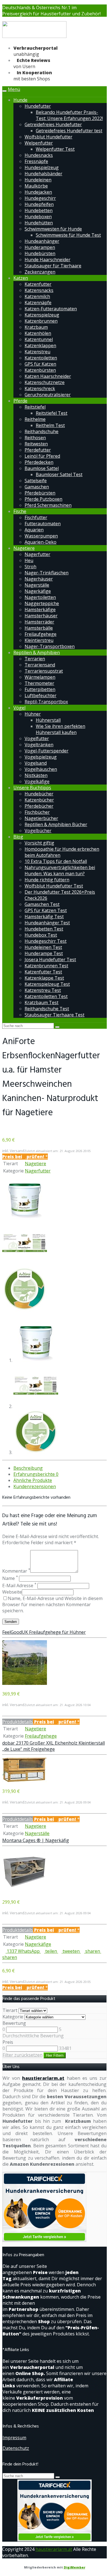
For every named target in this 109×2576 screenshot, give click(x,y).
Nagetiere (24, 548)
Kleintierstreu (39, 640)
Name (10, 1578)
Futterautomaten (43, 524)
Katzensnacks (39, 290)
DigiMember (74, 2567)
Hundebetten (39, 210)
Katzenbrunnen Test (46, 966)
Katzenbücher (39, 800)
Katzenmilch (37, 296)
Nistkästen (36, 775)
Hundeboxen (38, 217)
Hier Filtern (55, 2055)
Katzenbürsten (40, 370)
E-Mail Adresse (19, 1586)
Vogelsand (36, 763)
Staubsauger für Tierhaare (53, 266)
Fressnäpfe (36, 161)
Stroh (30, 567)
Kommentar (16, 1571)
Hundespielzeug (42, 167)
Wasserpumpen (41, 536)
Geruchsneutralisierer (48, 395)
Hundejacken (38, 192)
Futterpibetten (40, 689)
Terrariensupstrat (44, 671)
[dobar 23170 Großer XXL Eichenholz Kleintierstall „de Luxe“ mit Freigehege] (25, 1781)
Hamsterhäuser (41, 616)
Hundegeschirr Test (46, 941)
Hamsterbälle (39, 628)
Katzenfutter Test (43, 972)
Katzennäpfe (38, 303)
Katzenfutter (38, 284)
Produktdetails (18, 1722)
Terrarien (35, 659)
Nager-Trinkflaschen (47, 573)
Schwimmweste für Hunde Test (68, 235)
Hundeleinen (38, 180)
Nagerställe (37, 585)
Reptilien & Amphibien (37, 653)
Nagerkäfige (38, 591)
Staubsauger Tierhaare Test (54, 1015)
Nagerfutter (37, 554)
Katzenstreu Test (43, 990)
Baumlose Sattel (42, 468)
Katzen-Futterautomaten (51, 309)
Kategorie (13, 2017)
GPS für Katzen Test (46, 910)
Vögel (19, 708)
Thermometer (39, 683)
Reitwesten (36, 444)
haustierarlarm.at (43, 2078)
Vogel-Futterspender (47, 751)
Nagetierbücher (41, 818)
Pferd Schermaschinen (48, 505)
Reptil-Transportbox (46, 702)
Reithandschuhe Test (47, 1009)
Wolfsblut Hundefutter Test (54, 886)
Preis (8, 2042)
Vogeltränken (39, 745)
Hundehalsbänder (43, 174)
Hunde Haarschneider (48, 260)
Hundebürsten (40, 253)
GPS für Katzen (40, 364)
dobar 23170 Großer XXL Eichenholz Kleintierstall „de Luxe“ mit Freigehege (54, 1746)
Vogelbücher (38, 831)
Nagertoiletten (40, 597)
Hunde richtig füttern (47, 880)
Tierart (10, 2010)
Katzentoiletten (41, 358)
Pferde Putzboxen (43, 499)
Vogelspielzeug (41, 757)
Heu (29, 560)
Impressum (14, 2438)
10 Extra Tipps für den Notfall (56, 861)
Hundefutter (38, 106)
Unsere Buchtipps (32, 788)
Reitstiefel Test (52, 413)
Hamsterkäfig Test (44, 917)
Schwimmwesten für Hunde (53, 229)
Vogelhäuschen (41, 769)
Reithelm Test (50, 425)
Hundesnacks (39, 155)
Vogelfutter (37, 738)
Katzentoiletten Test (46, 996)
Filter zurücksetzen (22, 2055)
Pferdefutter (38, 450)
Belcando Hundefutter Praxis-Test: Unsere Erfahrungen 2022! (69, 115)
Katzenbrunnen (41, 321)
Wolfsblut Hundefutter (48, 137)
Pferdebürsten (40, 493)
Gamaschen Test (42, 904)
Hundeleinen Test (43, 947)
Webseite (12, 1592)
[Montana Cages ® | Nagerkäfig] (25, 1891)
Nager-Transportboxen (50, 646)
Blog (18, 837)
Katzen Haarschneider (48, 376)
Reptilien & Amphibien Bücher (56, 824)
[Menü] (34, 37)
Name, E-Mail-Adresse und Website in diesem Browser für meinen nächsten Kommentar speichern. (52, 1604)
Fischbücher (37, 812)
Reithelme (35, 419)
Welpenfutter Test (55, 149)
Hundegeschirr (40, 198)
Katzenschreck (40, 388)
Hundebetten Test (44, 929)
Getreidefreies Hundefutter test (69, 131)
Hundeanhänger (42, 241)
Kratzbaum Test (42, 1002)
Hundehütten (39, 223)
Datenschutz (16, 2448)
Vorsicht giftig (39, 843)
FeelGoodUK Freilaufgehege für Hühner (44, 1632)
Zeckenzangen (40, 272)
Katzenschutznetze (45, 382)
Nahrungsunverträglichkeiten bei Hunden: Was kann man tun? (60, 870)
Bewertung (14, 2023)
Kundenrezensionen (35, 1486)
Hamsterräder (39, 622)
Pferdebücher (39, 806)
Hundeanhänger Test (47, 923)
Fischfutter (36, 517)
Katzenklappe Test (44, 978)
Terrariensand (40, 665)
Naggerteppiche (42, 603)
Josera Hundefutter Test (50, 960)
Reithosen (35, 438)
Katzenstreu (37, 352)
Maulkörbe (36, 186)
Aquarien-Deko (41, 542)
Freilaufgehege (41, 634)
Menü (14, 89)
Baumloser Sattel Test (59, 474)
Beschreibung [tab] (28, 1468)
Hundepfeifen (39, 204)
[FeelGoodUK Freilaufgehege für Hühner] (25, 1683)
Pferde (20, 401)
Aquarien (34, 530)
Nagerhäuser (39, 579)
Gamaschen (37, 487)
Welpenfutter (39, 143)
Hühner (33, 714)
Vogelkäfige (37, 781)
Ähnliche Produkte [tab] (33, 1480)
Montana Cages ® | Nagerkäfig (36, 1840)
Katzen (21, 278)
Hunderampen (40, 247)
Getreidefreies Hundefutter (53, 124)
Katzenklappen (40, 346)
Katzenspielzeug (42, 315)
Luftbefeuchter (41, 695)
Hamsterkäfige (40, 610)
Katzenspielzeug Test (47, 984)
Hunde (20, 100)
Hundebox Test (41, 935)
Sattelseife (36, 481)
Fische (20, 511)
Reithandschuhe (42, 431)
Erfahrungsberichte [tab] (36, 1474)
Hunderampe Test (44, 953)
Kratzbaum (36, 327)
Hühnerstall (48, 720)
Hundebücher (39, 794)
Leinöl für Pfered (42, 456)
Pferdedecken (39, 462)
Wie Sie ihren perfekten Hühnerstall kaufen (61, 729)
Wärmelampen (40, 677)
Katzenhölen (38, 333)
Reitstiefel (35, 407)
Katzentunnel (39, 339)
